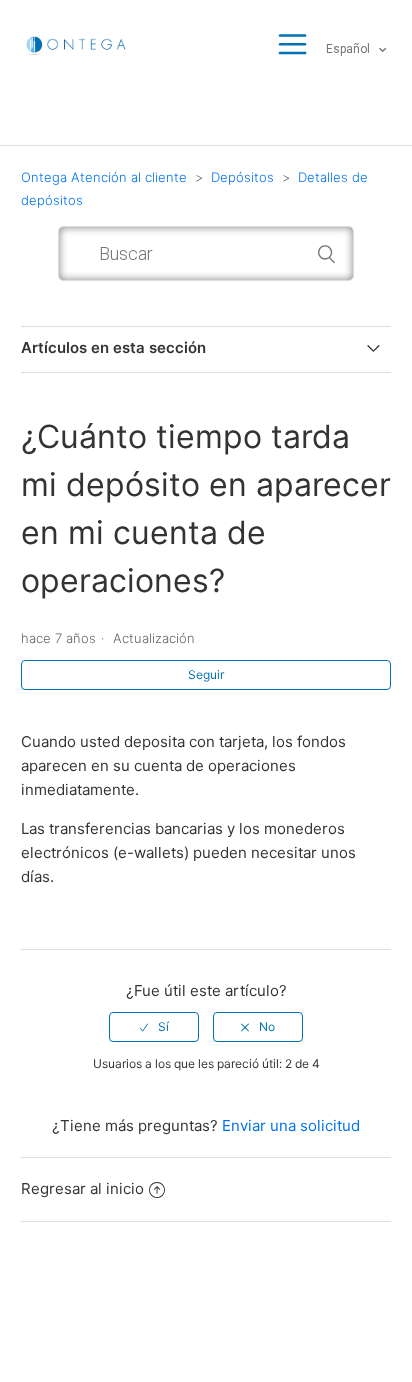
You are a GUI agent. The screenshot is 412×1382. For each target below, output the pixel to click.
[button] (292, 45)
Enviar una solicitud (291, 1125)
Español (349, 49)
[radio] (154, 1027)
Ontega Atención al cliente (104, 177)
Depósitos (242, 177)
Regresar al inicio (82, 1188)
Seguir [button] (206, 674)
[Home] (77, 43)
